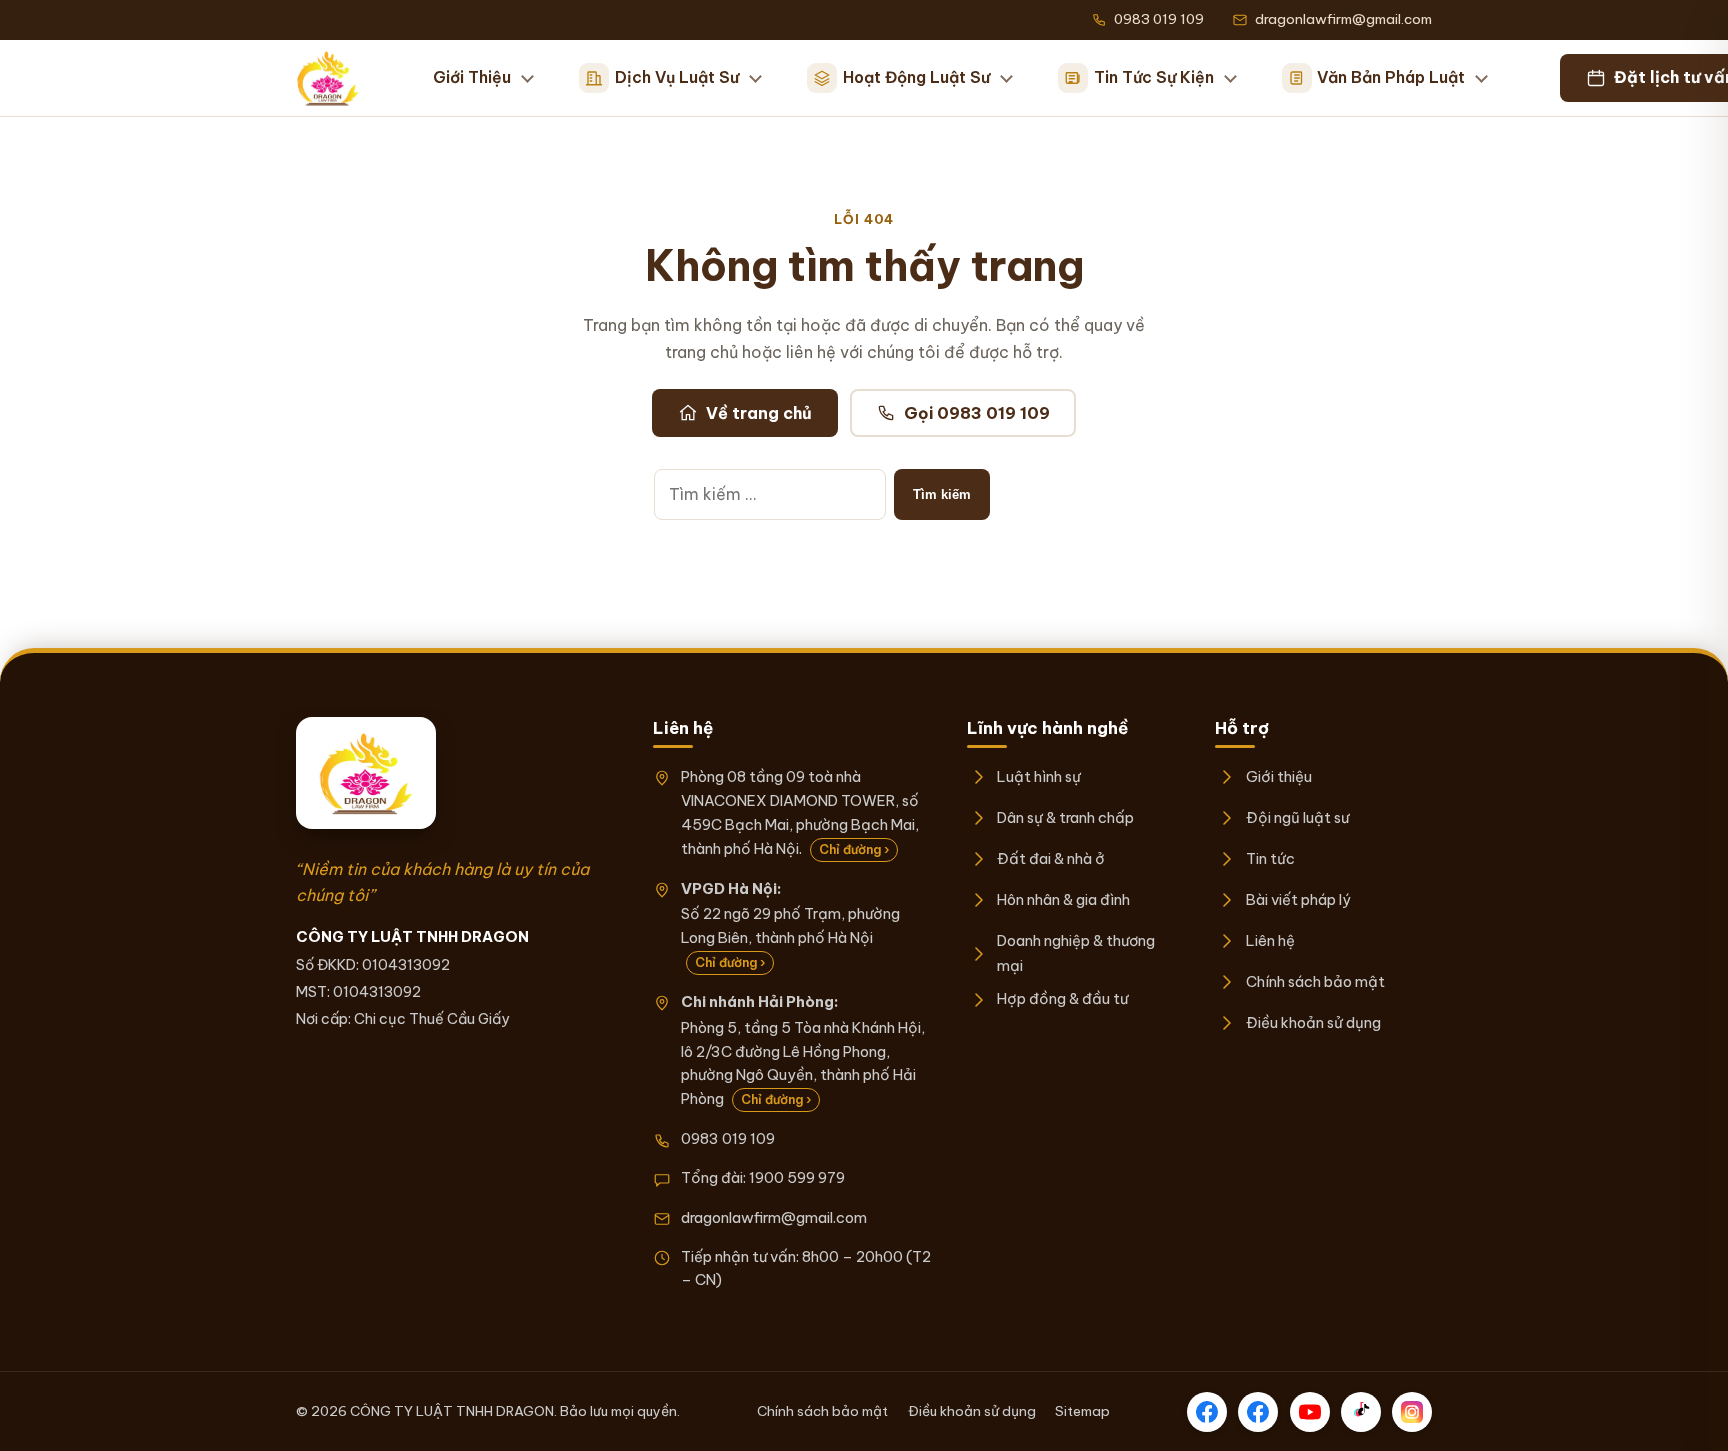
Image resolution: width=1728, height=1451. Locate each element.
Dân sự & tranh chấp (1065, 817)
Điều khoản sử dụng (1313, 1022)
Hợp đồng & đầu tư (1062, 998)
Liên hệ (1270, 940)
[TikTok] (1361, 1412)
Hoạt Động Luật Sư (916, 77)
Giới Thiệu (472, 77)
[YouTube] (1310, 1412)
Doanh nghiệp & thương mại (1076, 952)
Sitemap (1082, 1411)
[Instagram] (1412, 1412)
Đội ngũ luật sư (1297, 817)
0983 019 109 (728, 1138)
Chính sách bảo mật (1315, 981)
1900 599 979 (797, 1177)
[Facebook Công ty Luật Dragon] (1207, 1412)
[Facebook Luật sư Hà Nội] (1258, 1412)
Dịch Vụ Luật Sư (677, 77)
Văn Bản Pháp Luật (1391, 77)
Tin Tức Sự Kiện (1154, 77)
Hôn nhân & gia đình (1063, 899)
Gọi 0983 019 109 (977, 413)
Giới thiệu (1278, 776)
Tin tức (1270, 858)
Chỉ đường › (854, 849)
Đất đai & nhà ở (1051, 858)
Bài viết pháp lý (1298, 899)
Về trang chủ (759, 413)
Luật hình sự (1039, 776)
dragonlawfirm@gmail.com (774, 1217)
